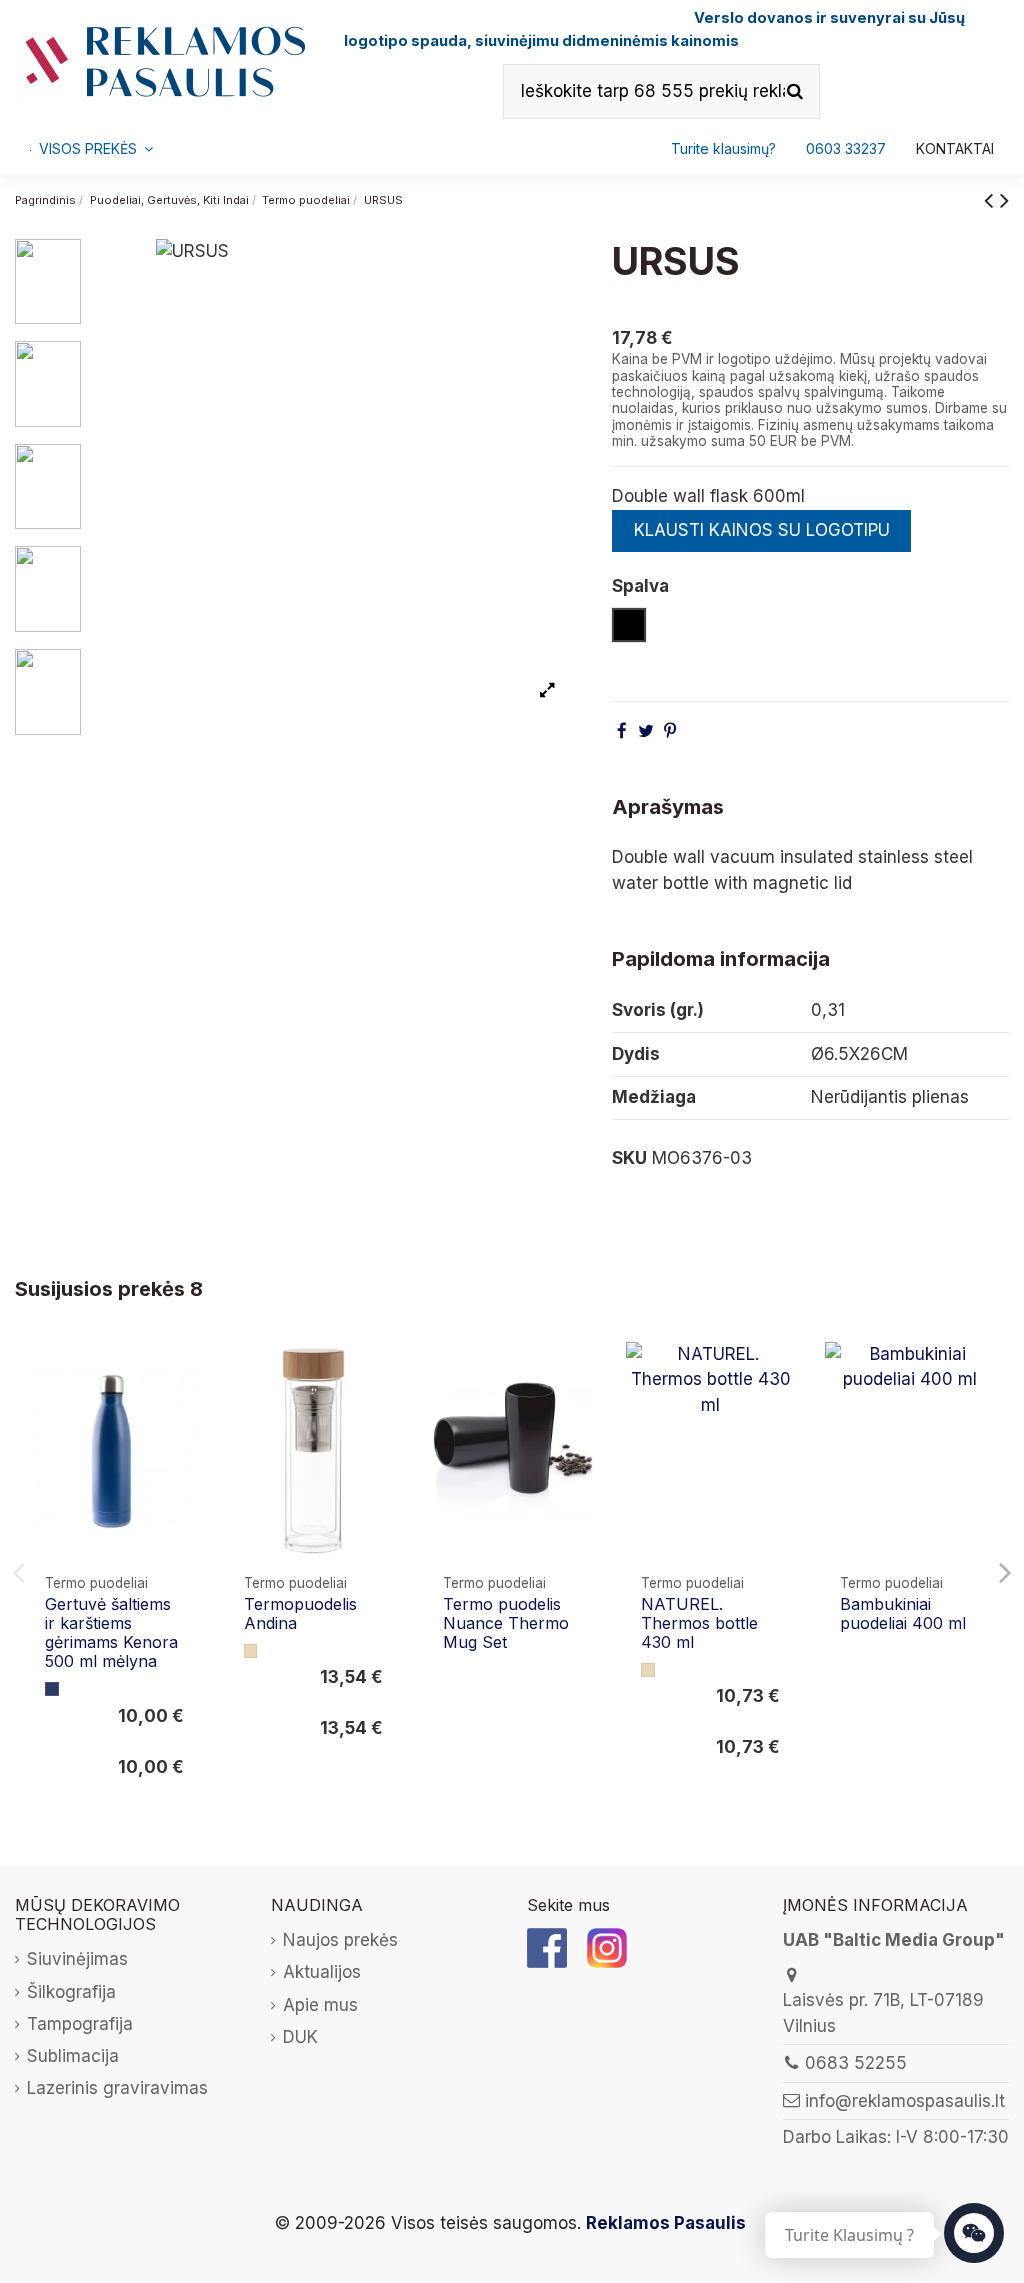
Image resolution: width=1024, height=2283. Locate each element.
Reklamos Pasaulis (666, 2223)
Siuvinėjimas (77, 1959)
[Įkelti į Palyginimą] (182, 1375)
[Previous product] (992, 199)
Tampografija (80, 2024)
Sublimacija (73, 2056)
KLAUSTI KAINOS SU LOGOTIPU (762, 530)
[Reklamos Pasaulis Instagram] (607, 1947)
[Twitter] (646, 731)
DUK (300, 2037)
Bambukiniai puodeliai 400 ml (903, 1613)
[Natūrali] (251, 1651)
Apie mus (320, 2005)
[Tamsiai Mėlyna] (52, 1689)
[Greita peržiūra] (182, 1413)
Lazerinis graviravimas (117, 2088)
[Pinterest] (670, 731)
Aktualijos (322, 1972)
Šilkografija (71, 1992)
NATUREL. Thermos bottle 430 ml (699, 1623)
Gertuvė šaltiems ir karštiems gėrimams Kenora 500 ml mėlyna (111, 1633)
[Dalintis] (622, 731)
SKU (629, 1158)
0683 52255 (856, 2063)
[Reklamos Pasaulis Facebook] (547, 1947)
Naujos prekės (340, 1940)
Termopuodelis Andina (300, 1613)
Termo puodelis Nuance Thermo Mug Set (506, 1623)
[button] (846, 149)
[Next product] (1004, 199)
